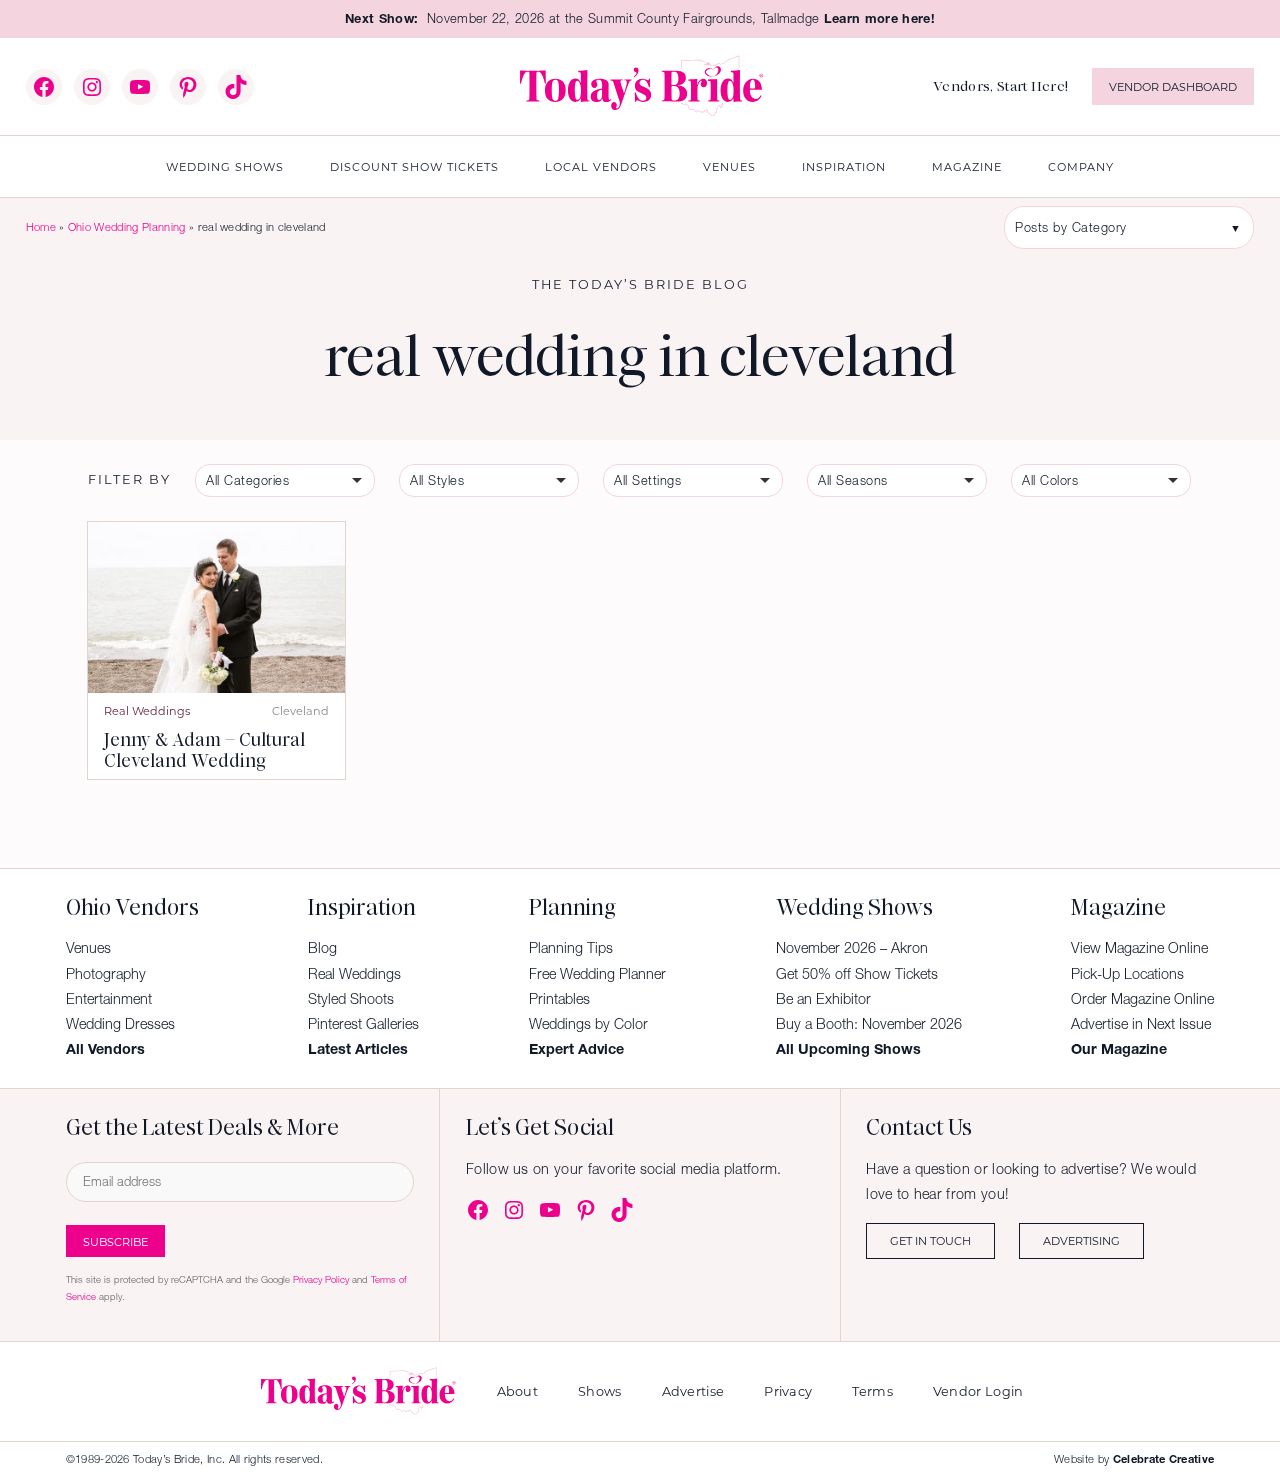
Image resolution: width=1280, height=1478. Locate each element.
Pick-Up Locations (1127, 974)
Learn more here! (879, 18)
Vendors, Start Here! (1000, 86)
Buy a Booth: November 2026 (869, 1024)
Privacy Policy (321, 1279)
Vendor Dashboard (1173, 86)
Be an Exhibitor (823, 999)
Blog (322, 948)
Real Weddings (147, 710)
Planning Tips (571, 948)
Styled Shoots (351, 999)
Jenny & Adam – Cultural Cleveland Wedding (204, 750)
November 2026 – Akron (852, 948)
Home (41, 227)
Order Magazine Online (1142, 999)
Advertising (1081, 1240)
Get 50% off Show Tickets (857, 974)
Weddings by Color (588, 1024)
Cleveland (300, 710)
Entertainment (109, 999)
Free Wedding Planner (597, 974)
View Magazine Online (1139, 948)
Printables (559, 999)
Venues (88, 948)
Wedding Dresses (120, 1024)
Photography (106, 974)
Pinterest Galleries (363, 1024)
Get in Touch (930, 1240)
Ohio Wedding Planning (127, 227)
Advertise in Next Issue (1141, 1024)
